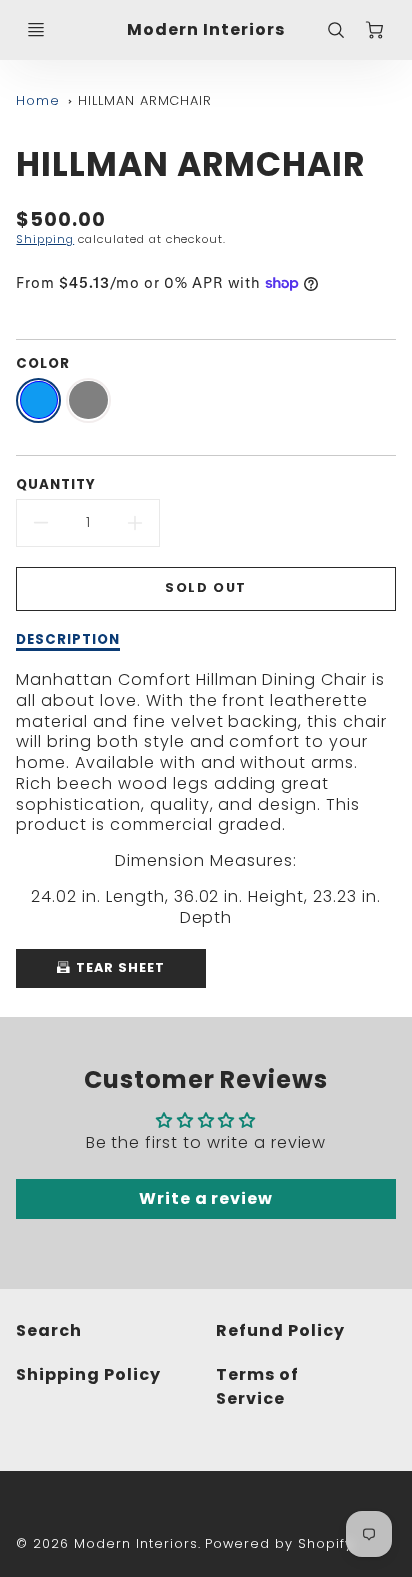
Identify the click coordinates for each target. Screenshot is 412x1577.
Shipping (45, 239)
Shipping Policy (88, 1374)
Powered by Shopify (278, 1543)
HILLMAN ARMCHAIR (145, 100)
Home (38, 100)
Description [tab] (68, 640)
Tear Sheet (118, 967)
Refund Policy (280, 1330)
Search (49, 1330)
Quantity (56, 484)
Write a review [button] (206, 1198)
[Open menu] (36, 30)
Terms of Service (257, 1386)
